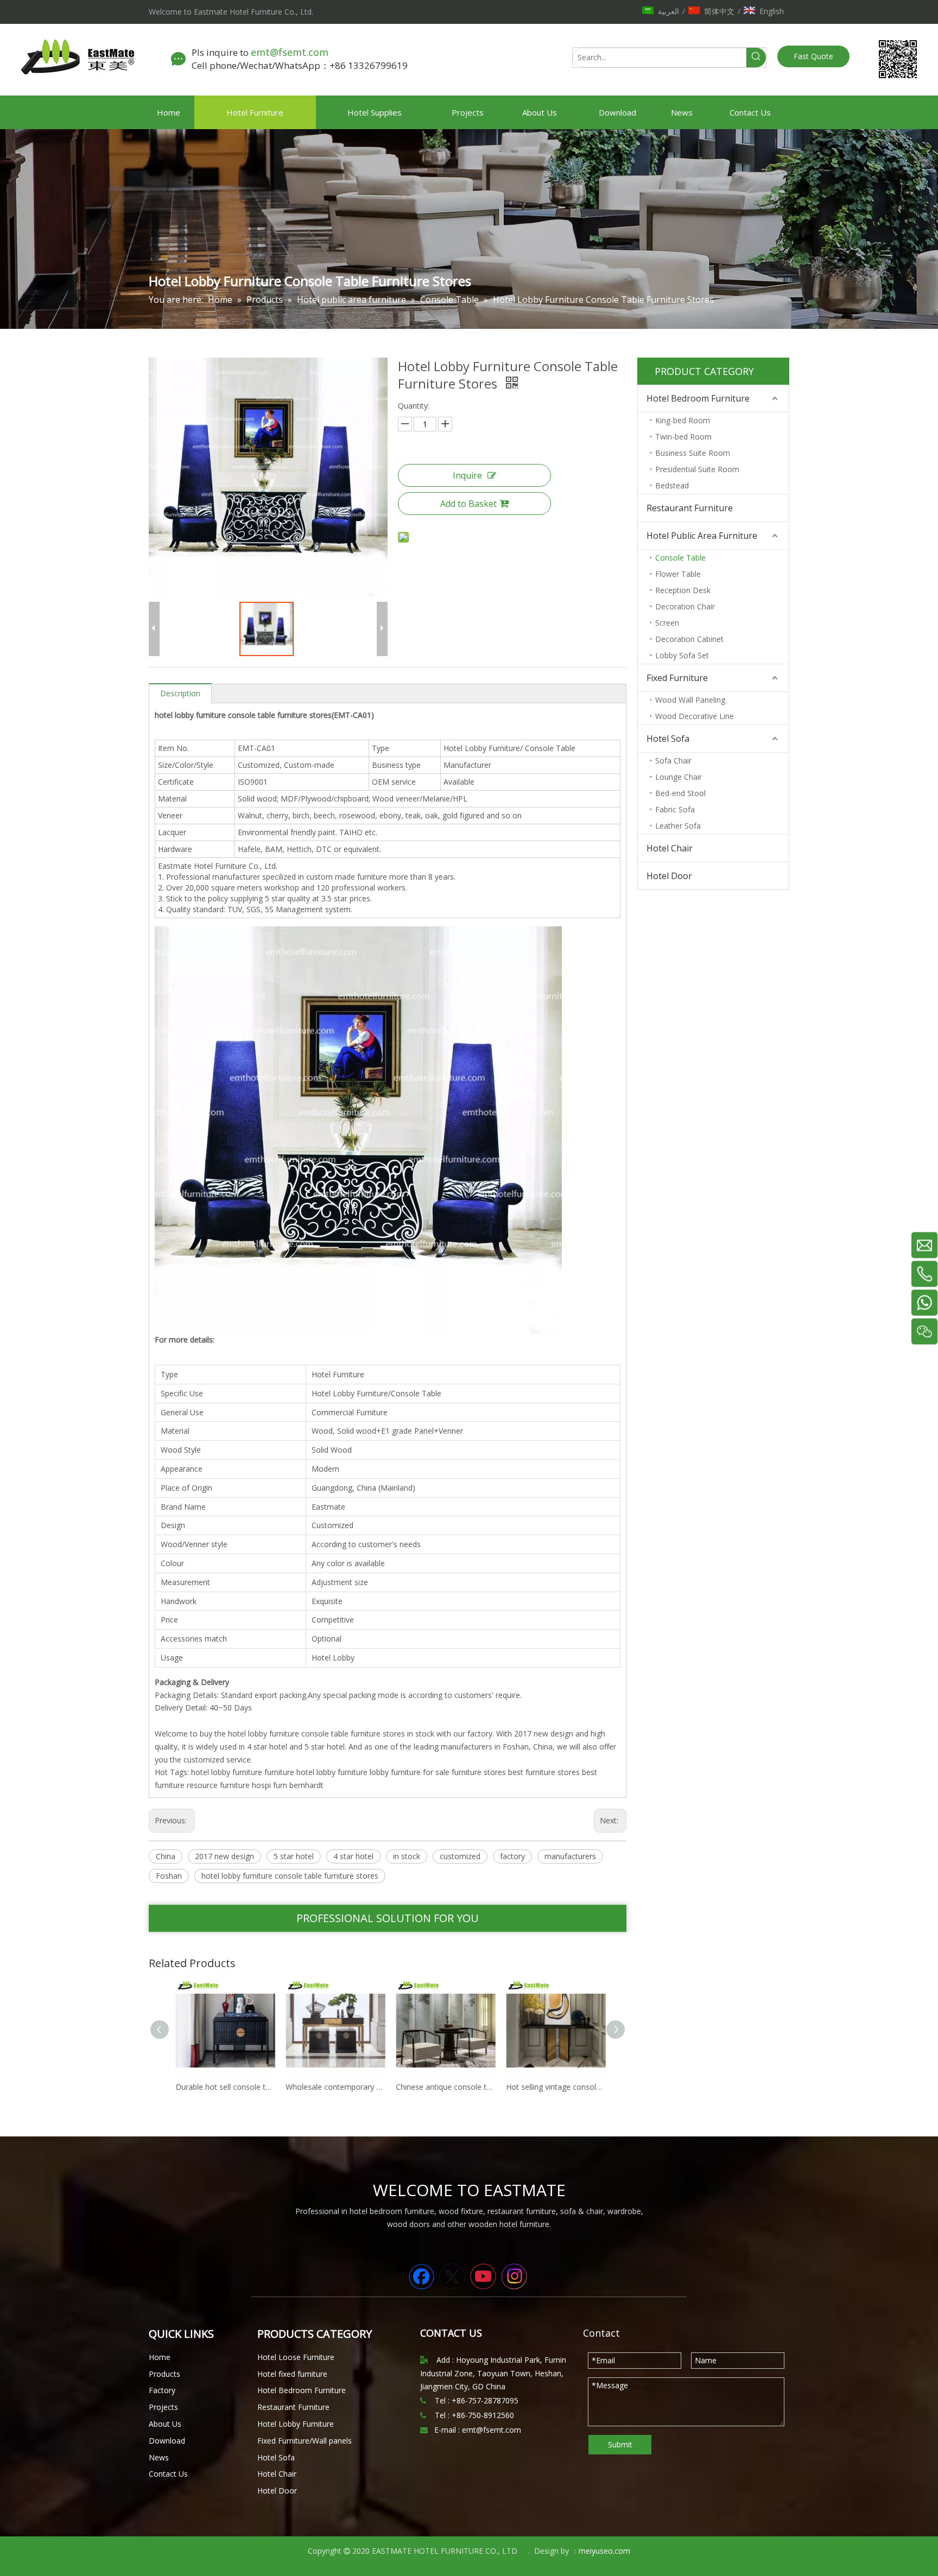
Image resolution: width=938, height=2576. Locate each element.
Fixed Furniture (677, 678)
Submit (620, 2444)
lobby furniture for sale (410, 1772)
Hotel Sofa (668, 739)
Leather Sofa (678, 826)
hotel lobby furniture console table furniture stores (290, 1876)
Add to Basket (468, 504)
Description (180, 693)
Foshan (169, 1876)
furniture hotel (289, 1772)
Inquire (467, 475)
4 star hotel (353, 1856)
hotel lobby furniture (227, 1772)
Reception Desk (683, 590)
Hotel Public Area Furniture (702, 536)
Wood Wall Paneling (690, 700)
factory (512, 1856)
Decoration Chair (685, 606)
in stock (407, 1856)
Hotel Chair (670, 848)
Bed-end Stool (680, 793)
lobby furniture (342, 1772)
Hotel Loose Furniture (296, 2357)
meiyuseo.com (604, 2551)
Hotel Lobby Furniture (296, 2424)
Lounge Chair (679, 777)
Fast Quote (813, 56)
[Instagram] (514, 2276)
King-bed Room (683, 420)
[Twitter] (452, 2276)
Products (164, 2374)
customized (460, 1856)
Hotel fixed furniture (292, 2374)
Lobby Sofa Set (682, 655)
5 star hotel (294, 1856)
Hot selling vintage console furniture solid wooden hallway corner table (553, 2087)
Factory (162, 2390)
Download (167, 2441)
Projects (163, 2407)
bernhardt (306, 1785)
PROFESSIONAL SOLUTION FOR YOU (388, 1918)
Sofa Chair (673, 761)
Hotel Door (669, 876)
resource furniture (218, 1785)
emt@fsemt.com (291, 52)
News (159, 2457)
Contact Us (168, 2474)
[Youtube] (483, 2276)
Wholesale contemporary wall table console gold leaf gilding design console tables (333, 2087)
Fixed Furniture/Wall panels (305, 2441)
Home (160, 2357)
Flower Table (678, 574)
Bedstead (672, 485)
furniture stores (479, 1772)
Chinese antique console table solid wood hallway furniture (443, 2087)
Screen (667, 623)
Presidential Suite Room (697, 469)
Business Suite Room (693, 453)
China (166, 1856)
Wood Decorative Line (695, 716)
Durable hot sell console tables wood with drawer (223, 2087)
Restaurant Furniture (690, 508)
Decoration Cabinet (689, 639)
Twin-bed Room (683, 437)
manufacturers (570, 1856)
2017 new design (224, 1856)
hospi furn (270, 1785)
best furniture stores (544, 1772)
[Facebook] (421, 2276)
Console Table (680, 558)
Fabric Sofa (675, 809)
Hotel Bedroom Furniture (698, 398)
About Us (165, 2424)
